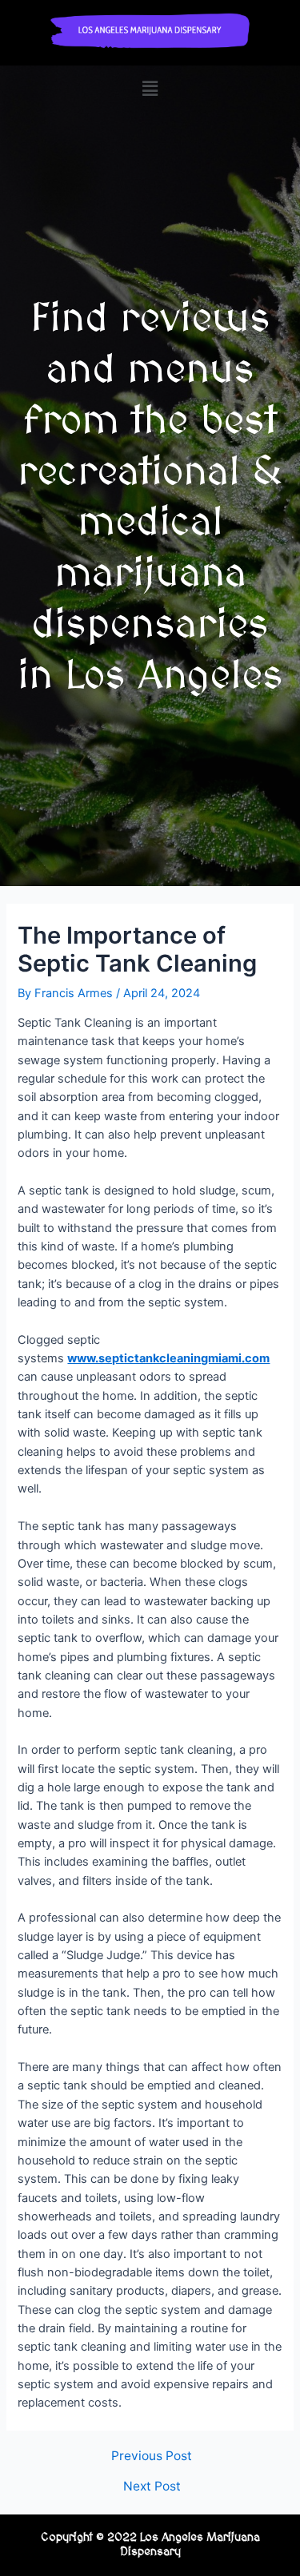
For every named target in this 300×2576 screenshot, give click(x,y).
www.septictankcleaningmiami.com (168, 1358)
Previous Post (152, 2456)
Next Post (152, 2487)
